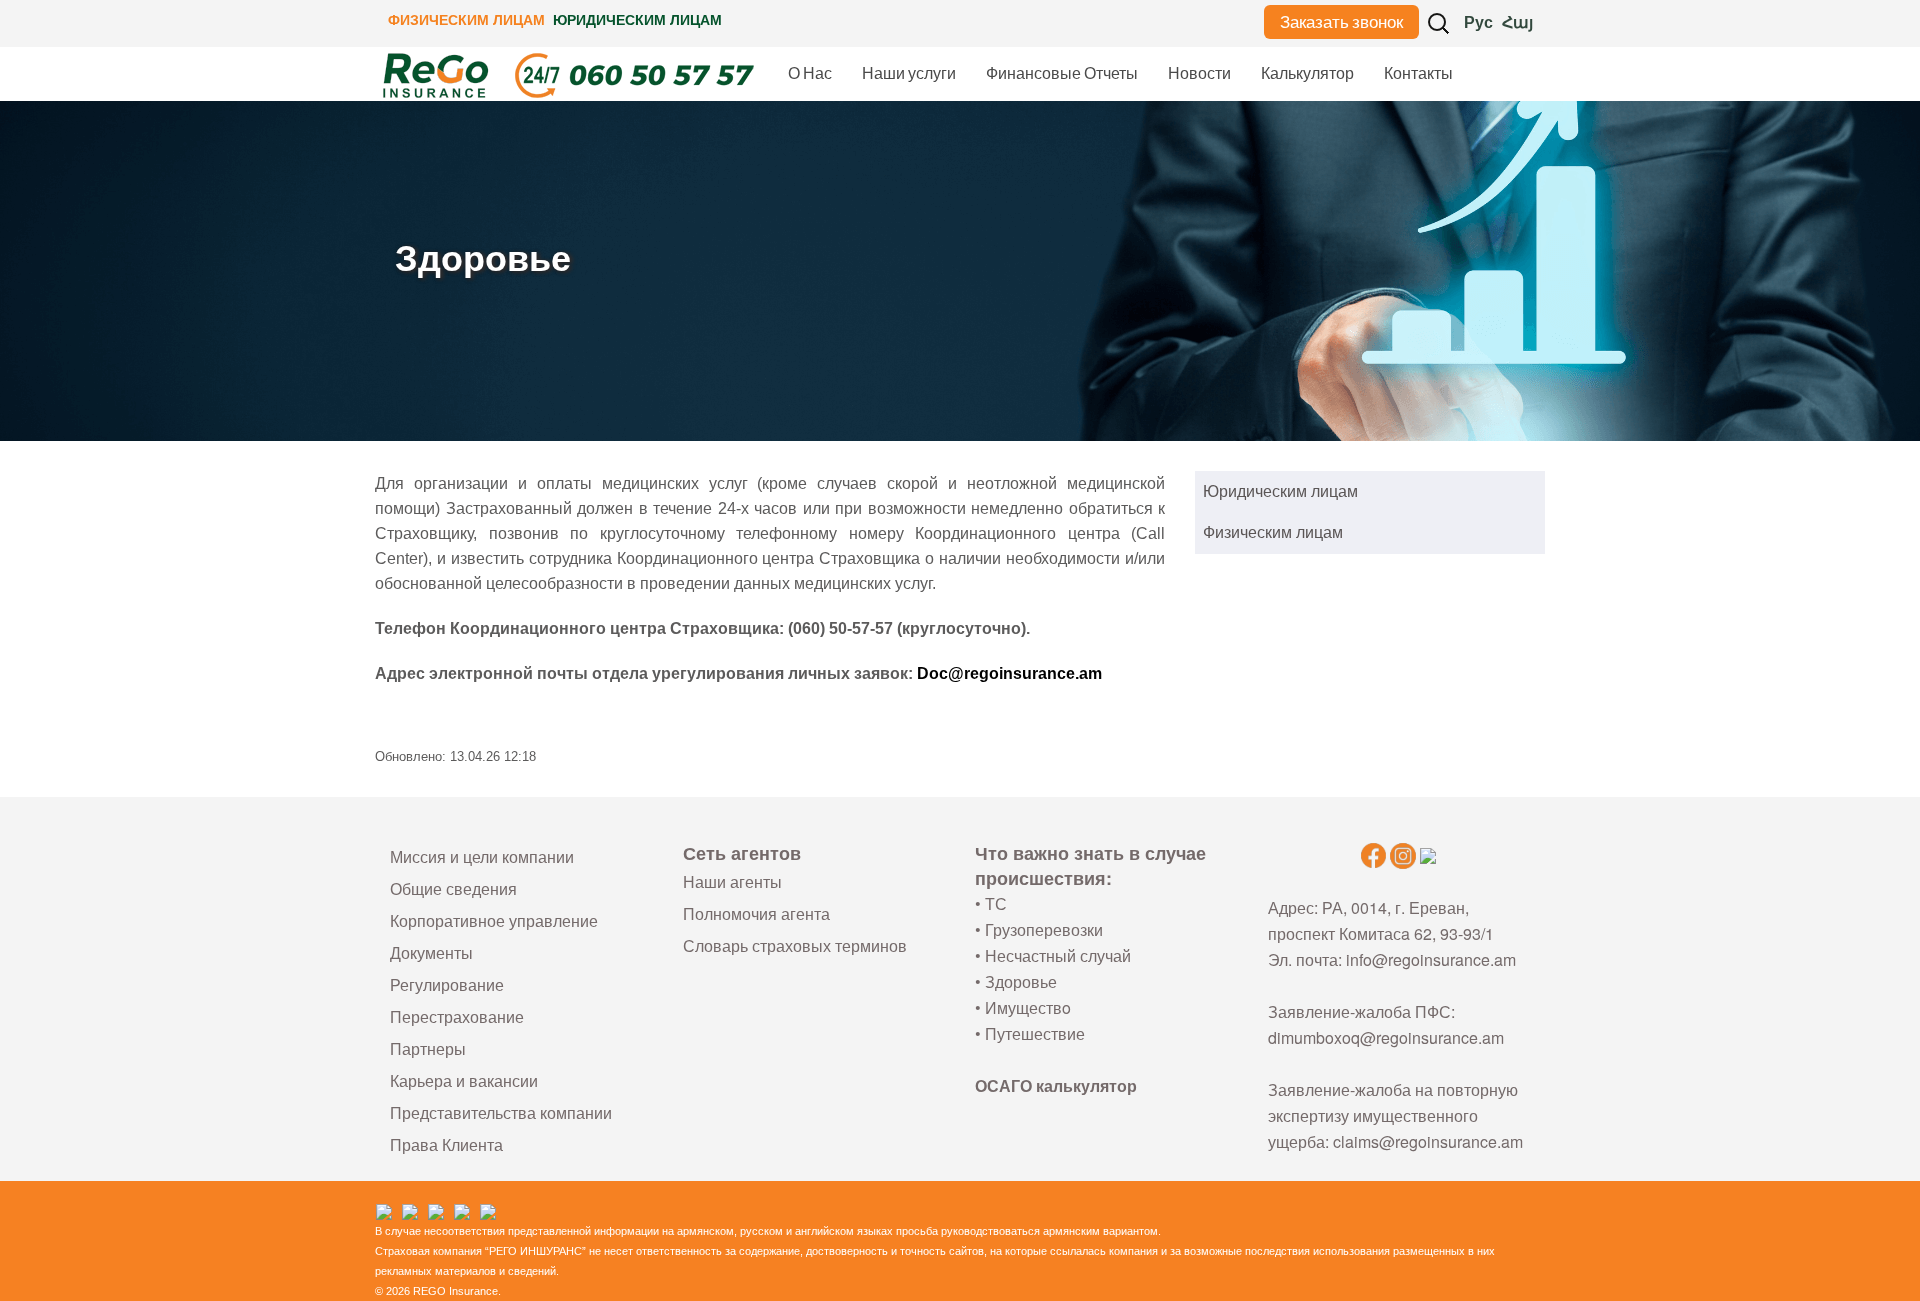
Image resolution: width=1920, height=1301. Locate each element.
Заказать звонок (1341, 22)
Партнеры (428, 1048)
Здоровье (1021, 981)
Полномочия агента (756, 913)
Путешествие (1035, 1033)
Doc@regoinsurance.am (1009, 673)
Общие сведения (453, 888)
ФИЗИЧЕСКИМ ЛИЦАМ (466, 20)
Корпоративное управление (494, 920)
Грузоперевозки (1044, 929)
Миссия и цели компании (482, 856)
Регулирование (447, 984)
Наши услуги (909, 73)
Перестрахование (457, 1016)
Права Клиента (446, 1144)
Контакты (1418, 73)
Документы (431, 952)
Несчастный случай (1058, 955)
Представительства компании (501, 1112)
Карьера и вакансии (464, 1080)
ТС (996, 903)
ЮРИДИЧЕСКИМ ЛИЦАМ (637, 20)
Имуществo (1028, 1007)
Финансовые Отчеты (1062, 73)
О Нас (810, 73)
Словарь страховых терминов (795, 945)
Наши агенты (732, 881)
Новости (1199, 73)
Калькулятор (1307, 73)
